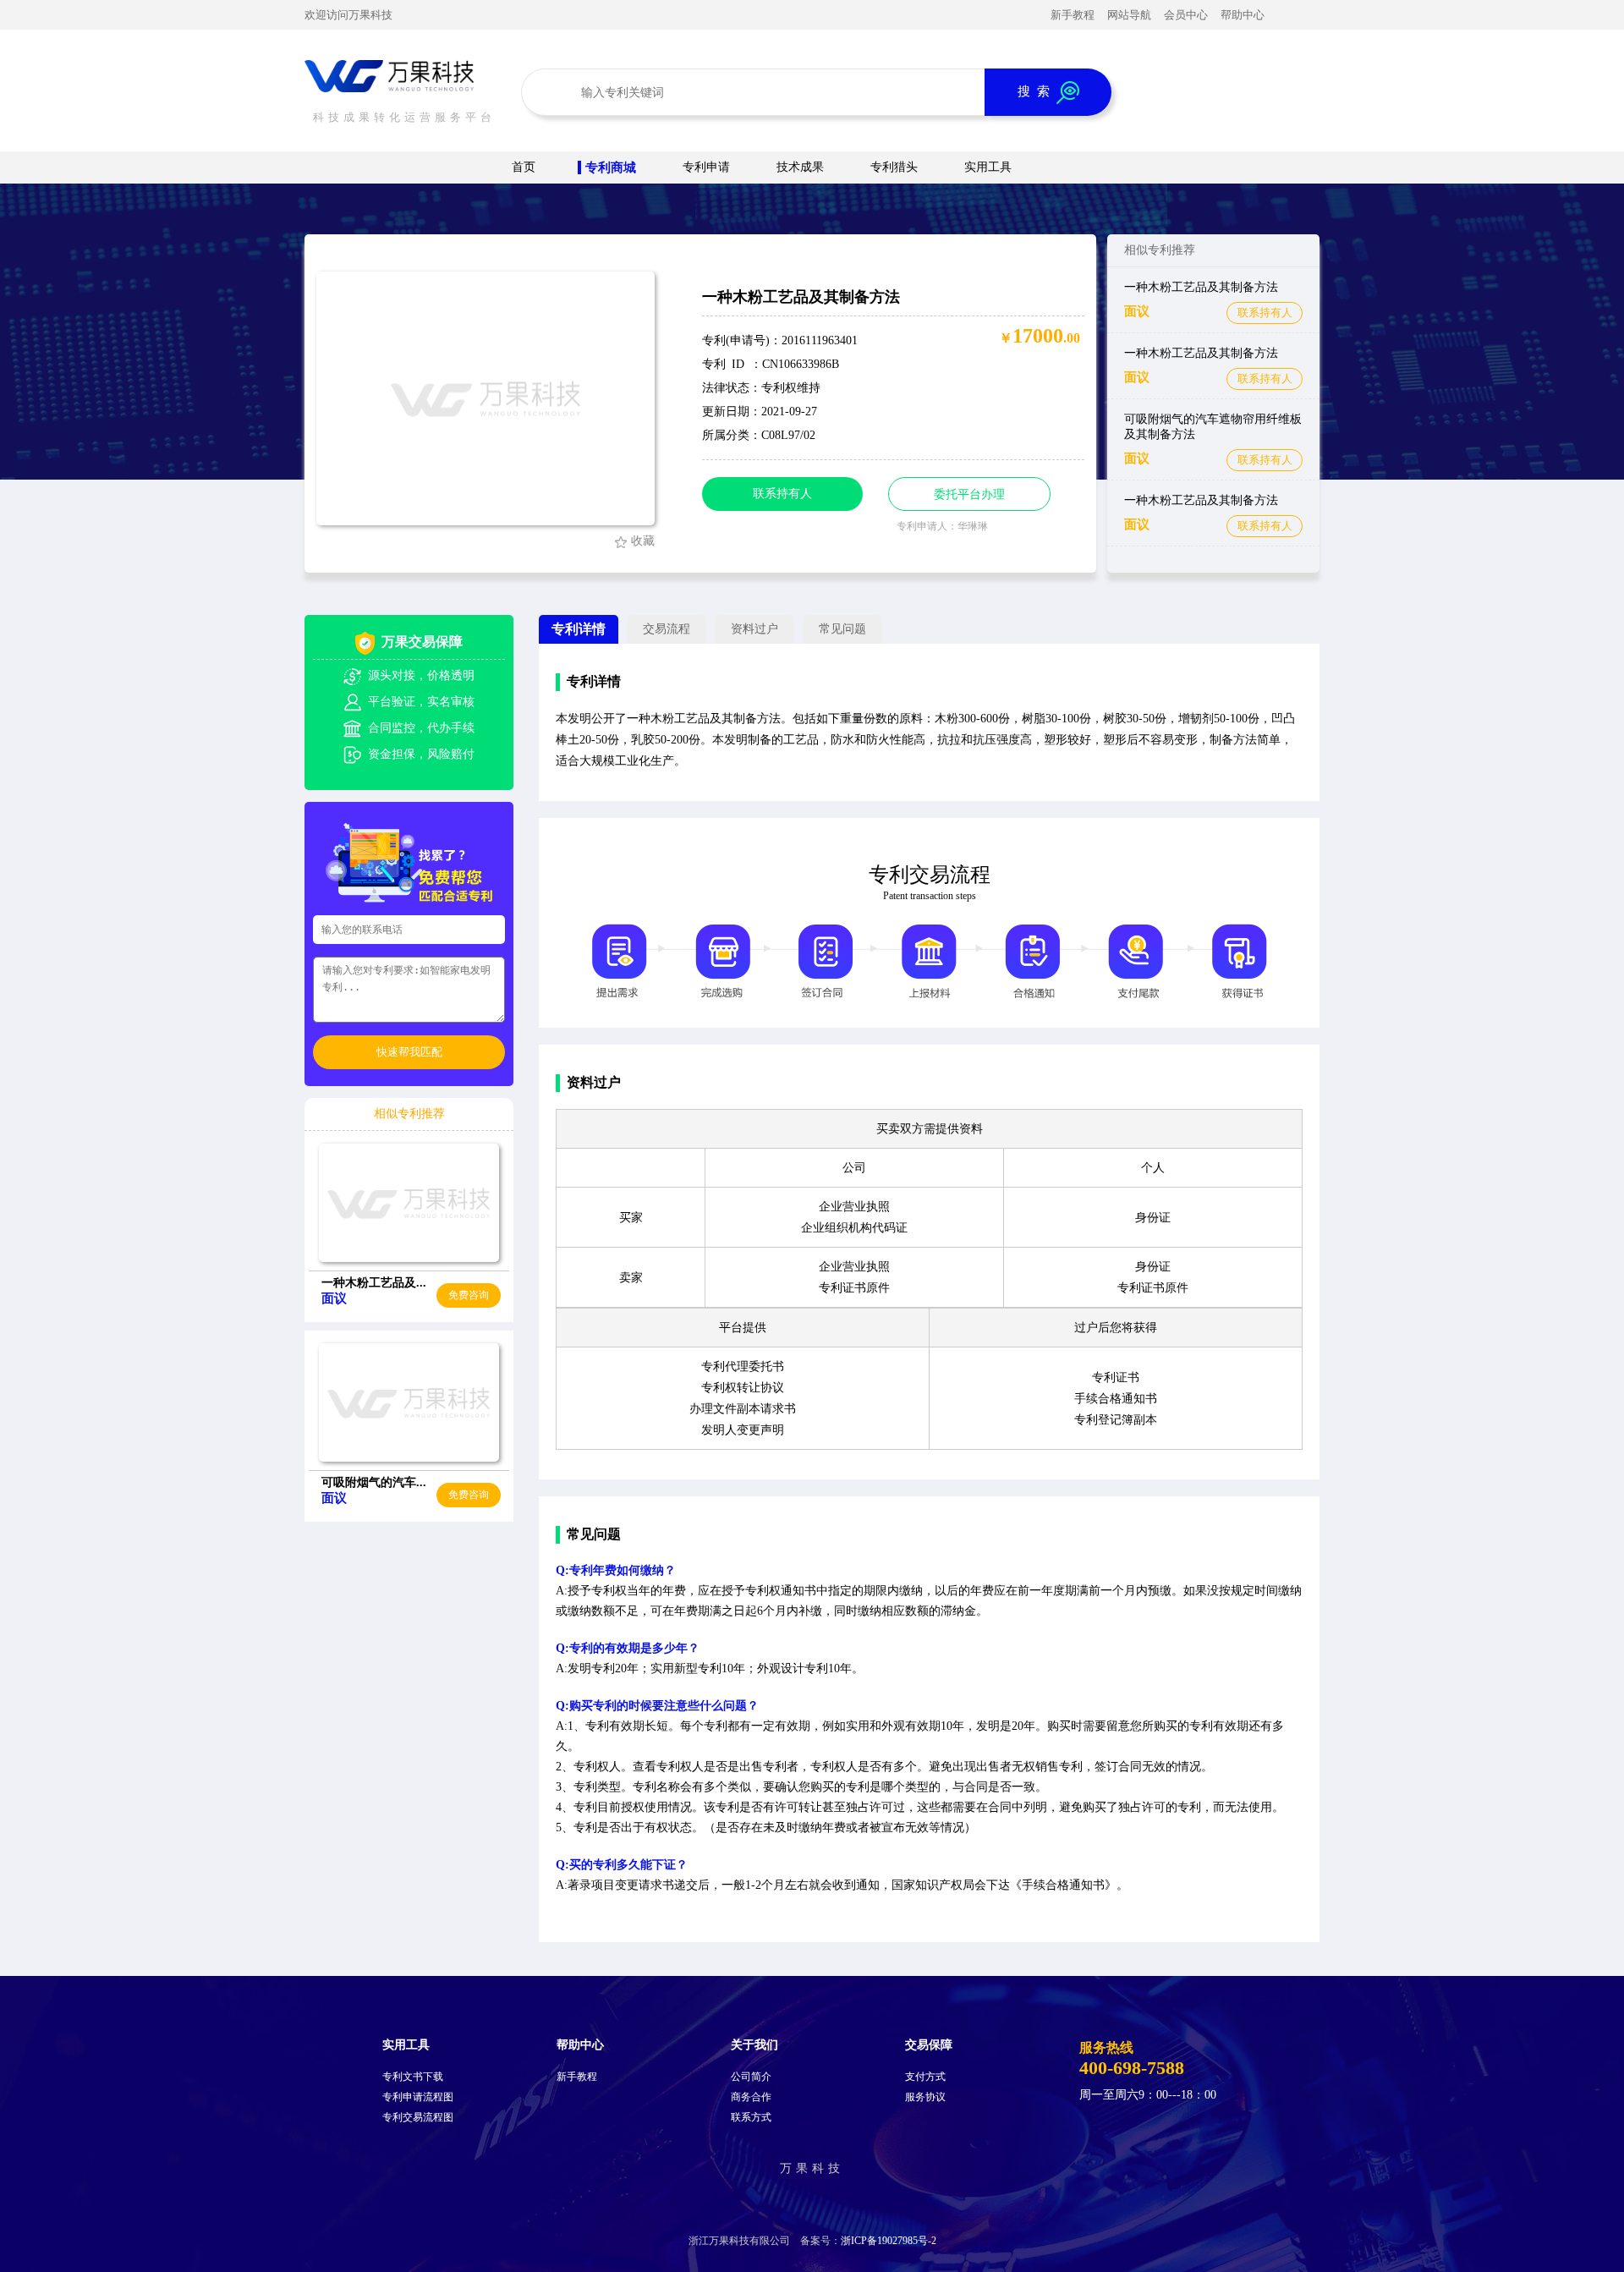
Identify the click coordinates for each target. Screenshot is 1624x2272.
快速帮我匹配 (409, 1052)
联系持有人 (1265, 313)
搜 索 (1037, 91)
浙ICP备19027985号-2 (889, 2241)
